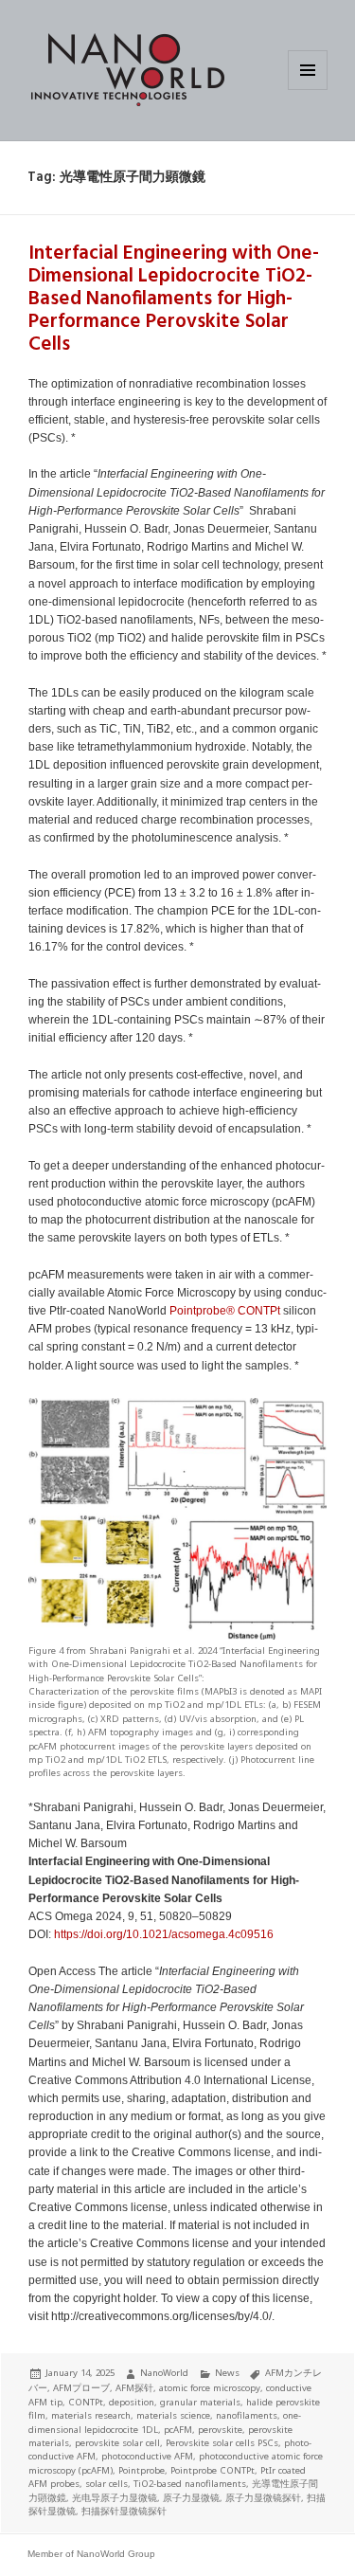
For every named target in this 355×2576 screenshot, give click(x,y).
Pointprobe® (202, 1311)
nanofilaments (247, 2415)
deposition (132, 2402)
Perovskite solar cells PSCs (222, 2443)
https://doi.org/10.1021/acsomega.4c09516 (164, 1934)
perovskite (220, 2430)
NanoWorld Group (116, 2554)
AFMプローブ (81, 2388)
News (227, 2373)
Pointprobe (142, 2470)
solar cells (106, 2484)
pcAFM (178, 2430)
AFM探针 (134, 2388)
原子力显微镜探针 (263, 2498)
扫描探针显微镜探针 (124, 2511)
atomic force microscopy (210, 2388)
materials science (173, 2415)
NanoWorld (164, 2373)
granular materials (200, 2402)
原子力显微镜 (191, 2498)
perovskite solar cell (117, 2443)
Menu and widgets (308, 90)
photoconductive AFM (147, 2456)
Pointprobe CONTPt (213, 2470)
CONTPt (259, 1311)
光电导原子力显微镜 (115, 2498)
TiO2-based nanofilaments (190, 2484)
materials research (91, 2415)
